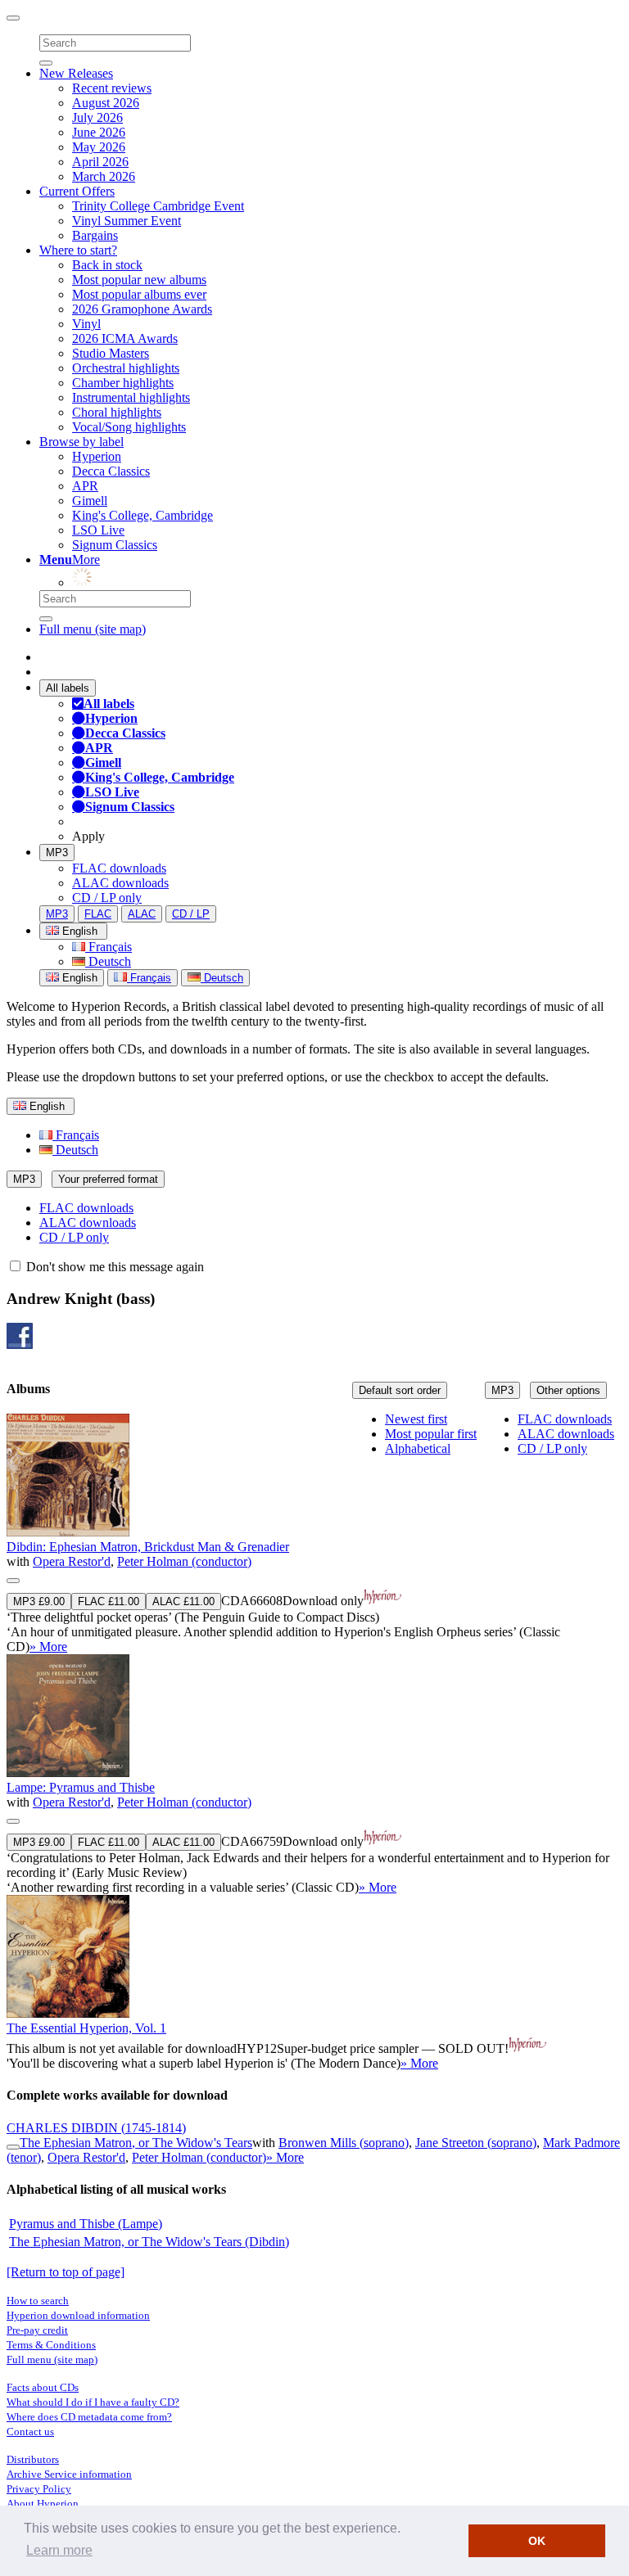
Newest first (416, 1419)
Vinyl (86, 324)
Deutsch (108, 961)
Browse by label (81, 442)
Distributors (33, 2459)
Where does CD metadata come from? (89, 2417)
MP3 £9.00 (39, 1602)
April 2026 (100, 162)
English (78, 978)
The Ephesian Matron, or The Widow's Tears (136, 2143)
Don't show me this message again (113, 1267)
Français (109, 947)
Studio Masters (111, 353)
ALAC (142, 914)
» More (48, 1647)
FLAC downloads (119, 868)
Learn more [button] (59, 2550)
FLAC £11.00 (109, 1602)
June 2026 (99, 132)
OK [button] (537, 2541)
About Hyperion (43, 2504)
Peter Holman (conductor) (184, 1561)
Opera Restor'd (72, 1561)
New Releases (76, 73)
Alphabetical (418, 1448)
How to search (38, 2301)
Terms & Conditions (51, 2345)
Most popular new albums (139, 280)
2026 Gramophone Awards (142, 309)
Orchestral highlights (126, 368)
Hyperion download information (78, 2315)
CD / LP (191, 914)
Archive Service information (69, 2474)
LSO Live (98, 530)
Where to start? (78, 250)
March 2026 (104, 176)
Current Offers (77, 191)
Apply (88, 836)
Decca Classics (111, 471)
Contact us (30, 2432)
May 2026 (99, 147)
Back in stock (107, 265)
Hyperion (97, 456)
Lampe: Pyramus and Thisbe (81, 1787)
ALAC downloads (120, 883)
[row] (314, 1534)
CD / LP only (107, 898)
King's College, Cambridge (143, 515)
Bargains (95, 235)
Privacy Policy (39, 2489)
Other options (568, 1390)
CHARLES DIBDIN (96, 2128)
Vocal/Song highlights (129, 427)
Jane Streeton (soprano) (476, 2143)
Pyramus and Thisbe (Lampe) (86, 2224)
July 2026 (97, 117)
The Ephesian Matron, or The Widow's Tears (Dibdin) (149, 2242)
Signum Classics (115, 545)
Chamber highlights (123, 383)
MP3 (57, 853)
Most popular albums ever (139, 294)
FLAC (98, 914)
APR (85, 486)
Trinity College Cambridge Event (158, 206)
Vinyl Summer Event (127, 221)
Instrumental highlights (131, 397)
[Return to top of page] (66, 2272)
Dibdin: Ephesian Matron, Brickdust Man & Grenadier (148, 1547)
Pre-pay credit (37, 2330)
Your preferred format (108, 1179)
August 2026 (106, 103)
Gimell (90, 501)
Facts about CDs (43, 2387)
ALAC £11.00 (183, 1602)
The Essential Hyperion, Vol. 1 (86, 2028)
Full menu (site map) (93, 629)
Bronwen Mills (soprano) (344, 2143)
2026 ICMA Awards (125, 338)
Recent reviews (112, 88)
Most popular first (431, 1434)
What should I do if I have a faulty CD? (93, 2402)
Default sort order (400, 1390)
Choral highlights (117, 412)
